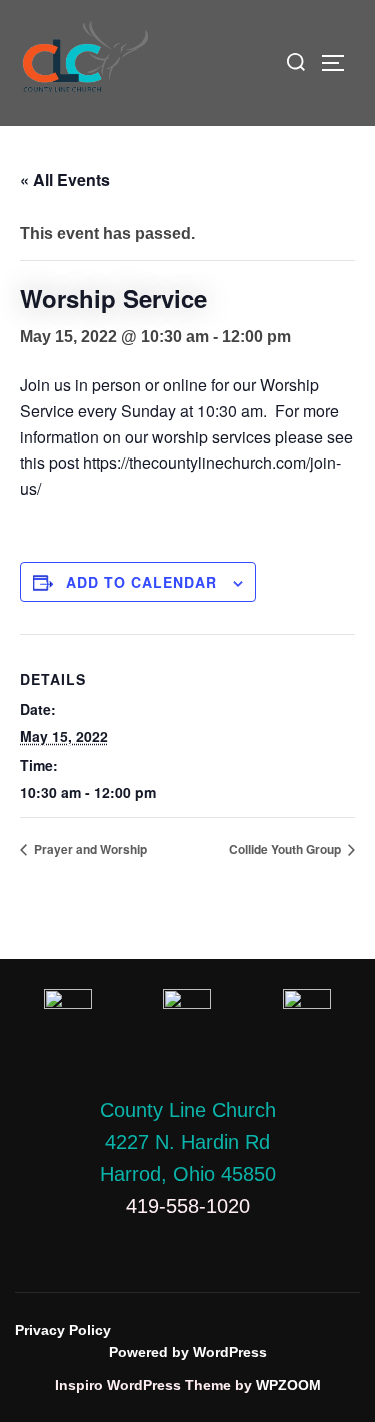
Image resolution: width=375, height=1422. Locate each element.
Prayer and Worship (89, 849)
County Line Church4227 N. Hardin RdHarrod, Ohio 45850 (188, 1142)
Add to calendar (141, 582)
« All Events (65, 179)
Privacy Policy (63, 1330)
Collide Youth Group (286, 849)
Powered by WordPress (188, 1352)
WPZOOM (288, 1385)
